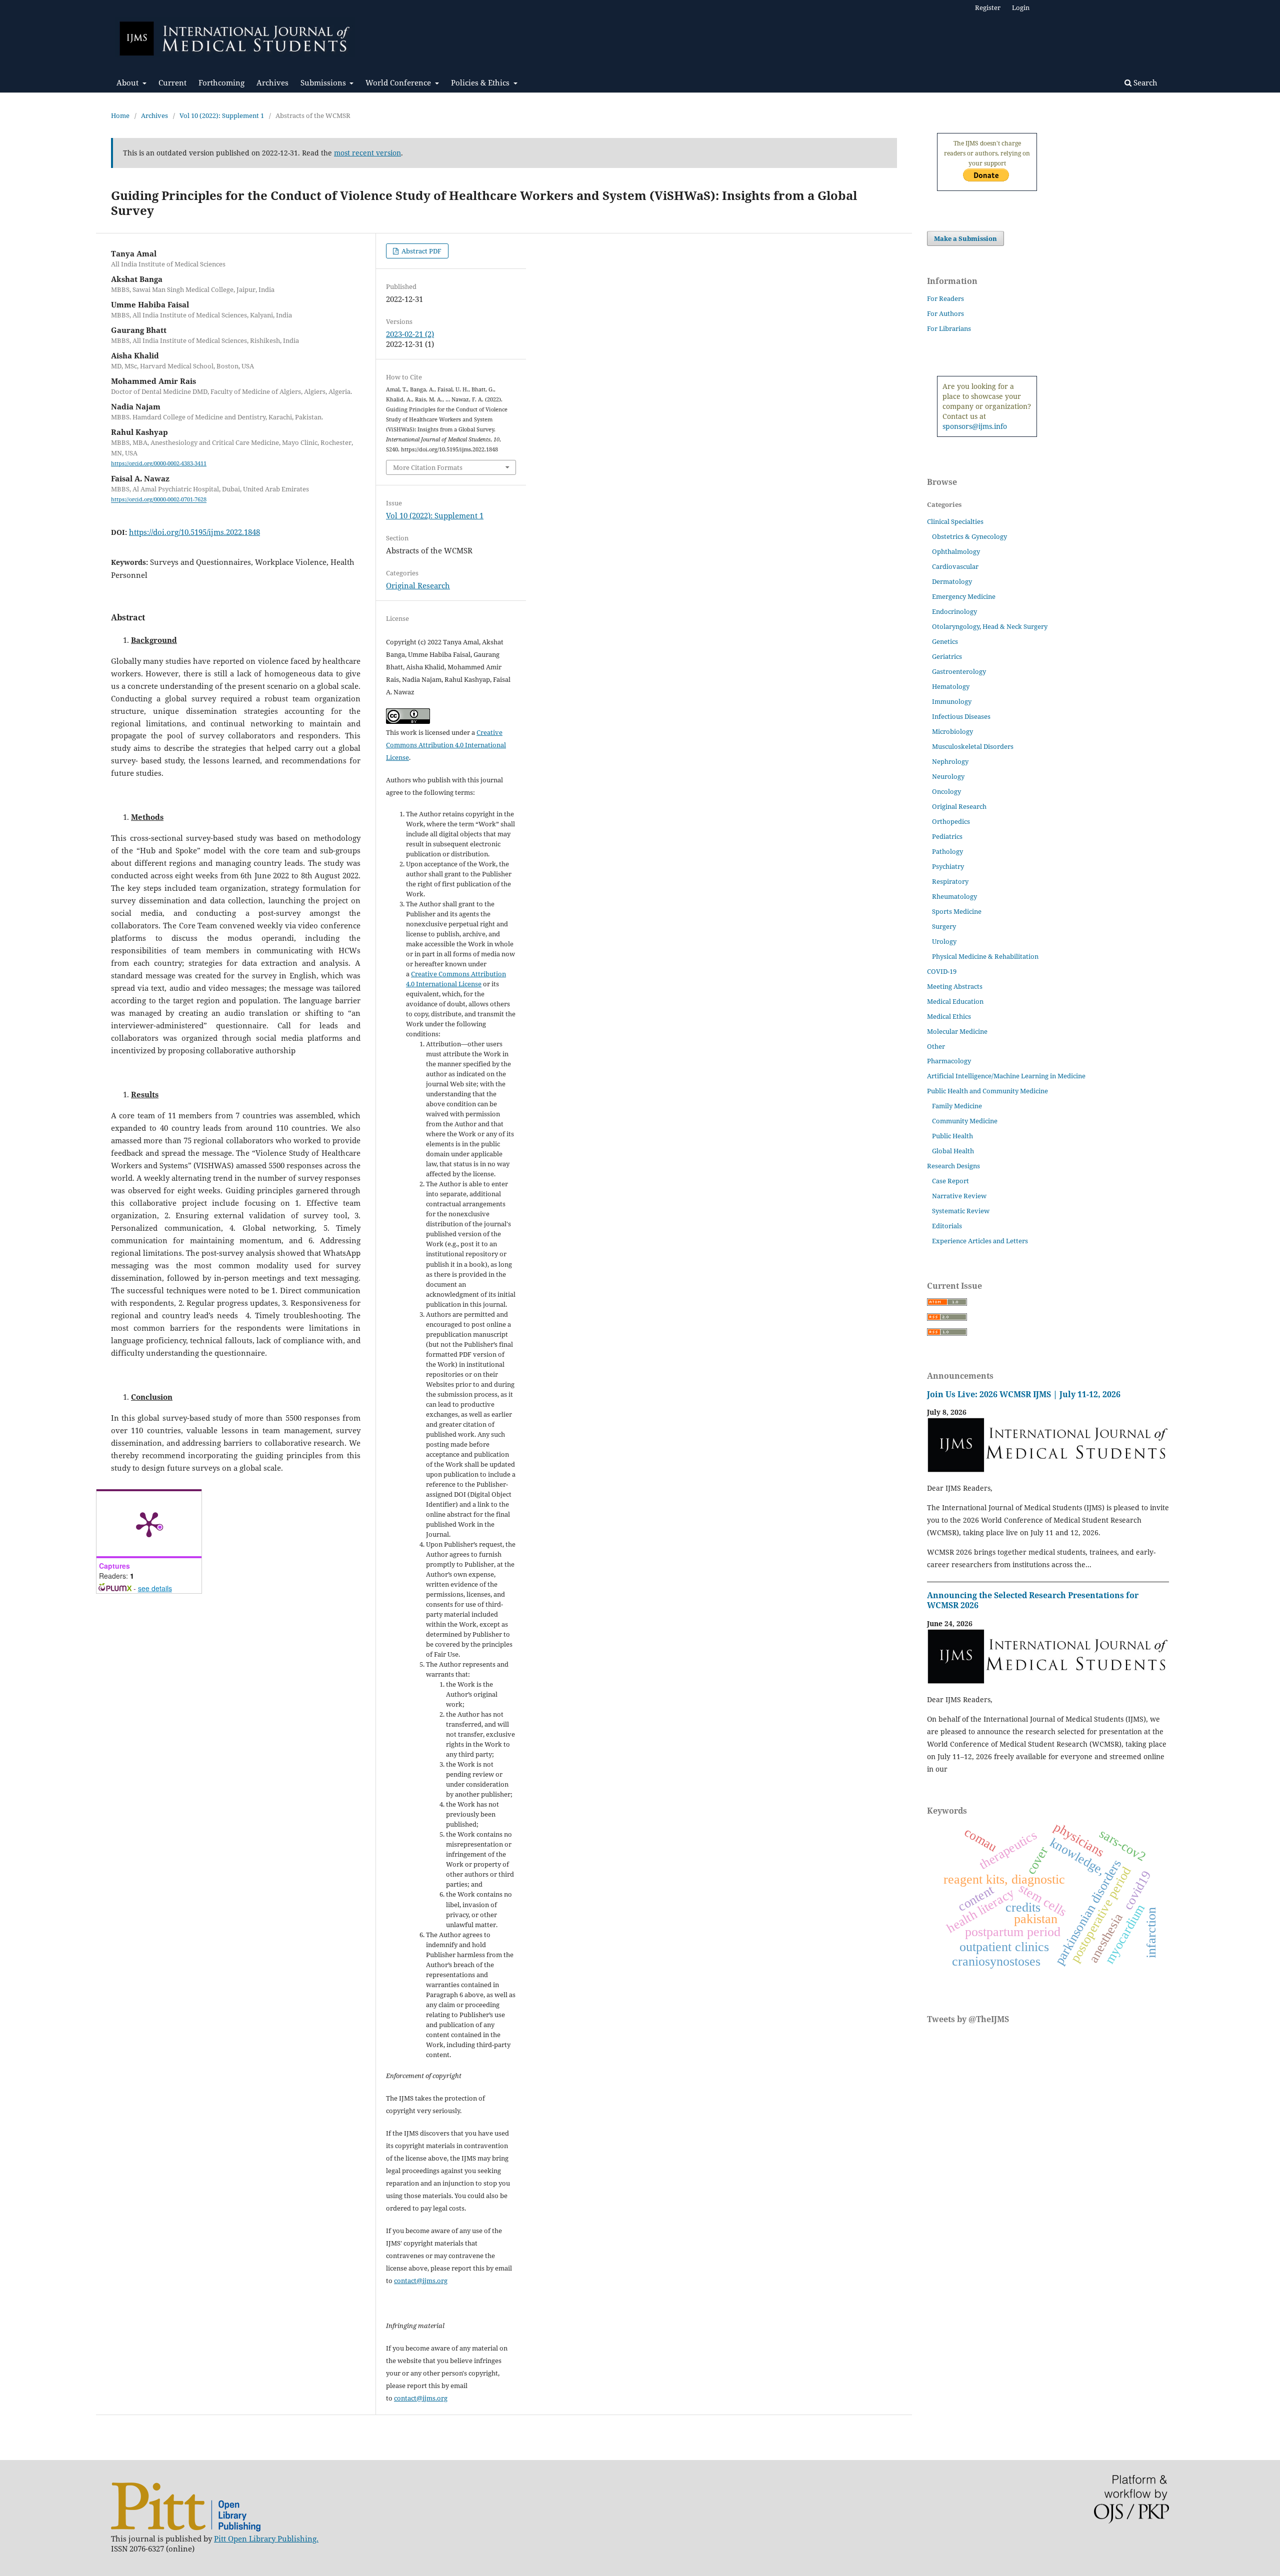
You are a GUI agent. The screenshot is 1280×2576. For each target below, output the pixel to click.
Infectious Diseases (961, 716)
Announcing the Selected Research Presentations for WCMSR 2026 (1033, 1600)
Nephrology (950, 761)
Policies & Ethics (481, 82)
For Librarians (949, 328)
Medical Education (955, 1001)
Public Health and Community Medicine (987, 1091)
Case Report (950, 1181)
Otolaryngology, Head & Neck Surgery (990, 626)
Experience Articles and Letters (980, 1241)
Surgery (944, 926)
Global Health (953, 1151)
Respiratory (950, 881)
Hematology (951, 686)
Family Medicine (957, 1106)
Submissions (324, 82)
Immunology (952, 701)
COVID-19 (942, 971)
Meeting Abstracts (955, 986)
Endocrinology (954, 611)
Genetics (945, 641)
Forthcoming (221, 82)
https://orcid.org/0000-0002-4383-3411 (159, 463)
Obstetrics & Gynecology (969, 536)
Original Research (418, 585)
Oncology (946, 791)
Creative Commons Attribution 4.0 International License (446, 745)
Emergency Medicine (964, 596)
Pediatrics (947, 836)
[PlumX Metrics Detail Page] (149, 1524)
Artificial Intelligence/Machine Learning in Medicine (1006, 1076)
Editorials (947, 1226)
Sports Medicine (957, 911)
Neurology (948, 776)
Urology (944, 941)
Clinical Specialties (955, 521)
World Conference (399, 82)
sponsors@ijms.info (975, 426)
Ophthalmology (956, 551)
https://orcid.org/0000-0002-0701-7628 (159, 500)
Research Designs (953, 1166)
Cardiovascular (955, 566)
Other (936, 1046)
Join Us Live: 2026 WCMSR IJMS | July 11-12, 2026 (1024, 1394)
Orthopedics (951, 821)
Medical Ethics (949, 1016)
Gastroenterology (959, 671)
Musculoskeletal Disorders (973, 746)
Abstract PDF (421, 251)
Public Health (952, 1136)
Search (1144, 82)
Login (1021, 7)
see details (155, 1588)
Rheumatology (954, 896)
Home (120, 115)
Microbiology (952, 731)
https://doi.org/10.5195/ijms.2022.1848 (194, 532)
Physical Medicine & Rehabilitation (985, 956)
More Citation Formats (428, 467)
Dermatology (952, 581)
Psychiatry (948, 866)
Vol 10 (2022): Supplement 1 (222, 115)
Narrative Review (959, 1196)
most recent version (367, 153)
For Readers (945, 298)
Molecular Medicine (957, 1031)
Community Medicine (965, 1121)
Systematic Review (961, 1211)
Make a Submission (965, 238)
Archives (272, 82)
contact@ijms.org (421, 2281)
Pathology (947, 851)
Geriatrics (947, 656)
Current (172, 82)
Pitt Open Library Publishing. (266, 2539)
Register (988, 7)
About (128, 82)
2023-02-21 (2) (410, 334)
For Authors (945, 313)
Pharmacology (949, 1061)
